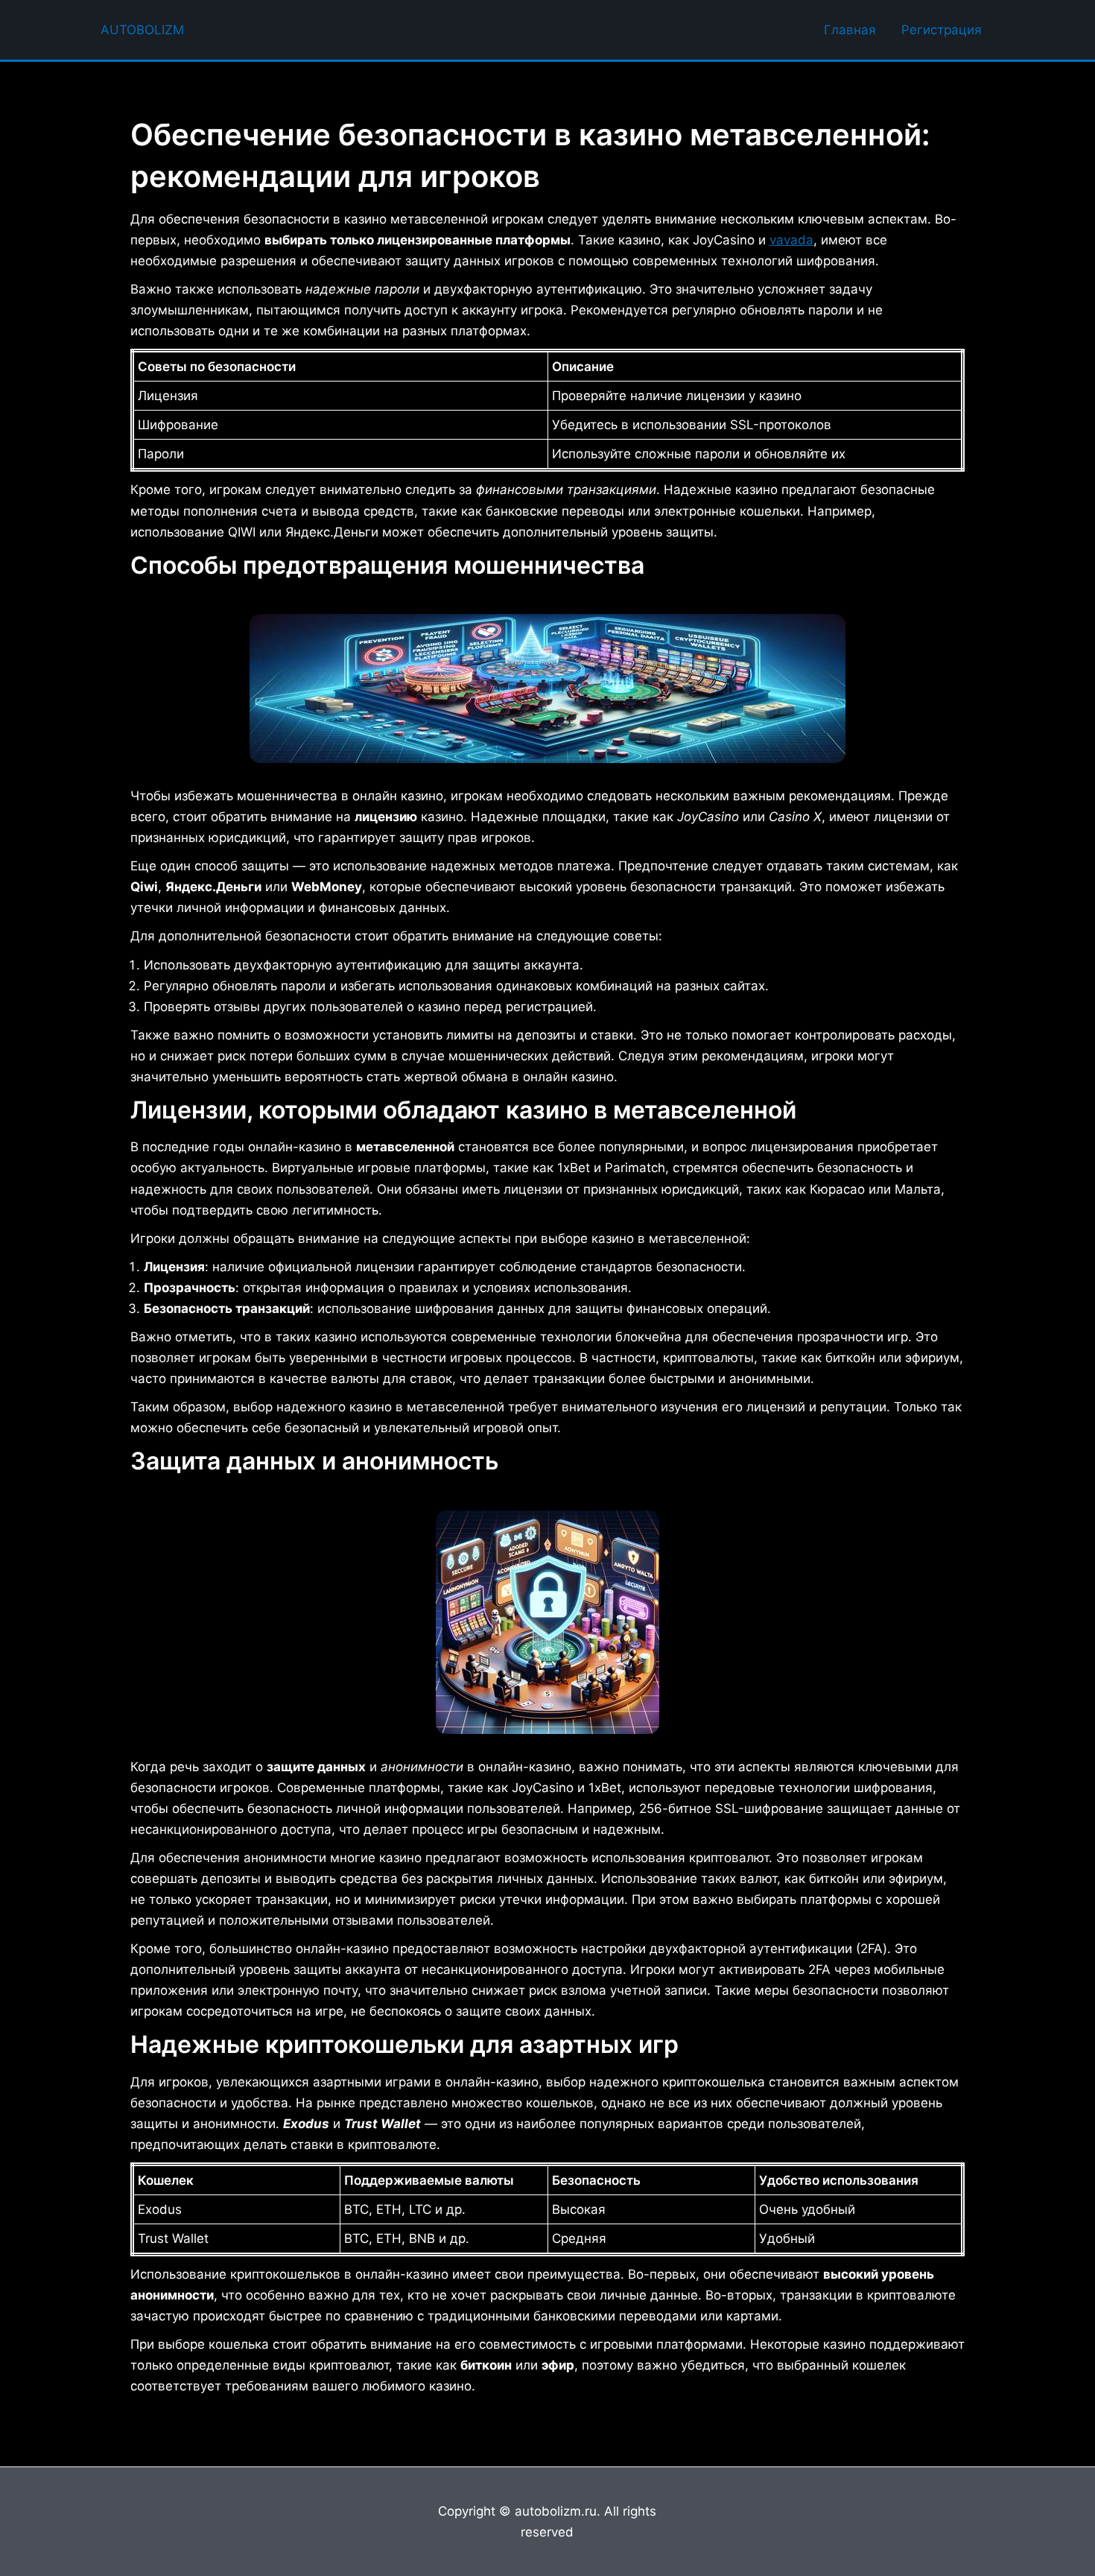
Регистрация (942, 30)
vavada (791, 240)
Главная (850, 30)
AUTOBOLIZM (142, 30)
